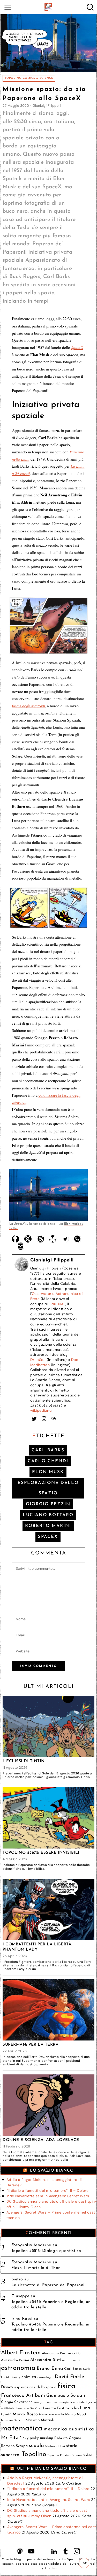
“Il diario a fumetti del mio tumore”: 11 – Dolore (48, 2190)
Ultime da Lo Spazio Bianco (52, 2469)
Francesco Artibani (23, 2396)
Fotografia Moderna (31, 2245)
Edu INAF (57, 1304)
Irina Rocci (22, 2319)
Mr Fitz (10, 2438)
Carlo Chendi (48, 1461)
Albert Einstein (21, 2353)
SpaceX (48, 1537)
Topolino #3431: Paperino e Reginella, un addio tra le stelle (51, 2305)
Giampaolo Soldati (66, 2396)
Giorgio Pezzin (48, 1504)
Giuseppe (20, 2296)
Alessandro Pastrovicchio (61, 2353)
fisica (66, 2386)
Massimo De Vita (13, 2420)
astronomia (18, 2368)
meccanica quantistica (69, 2429)
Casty (16, 2377)
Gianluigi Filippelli (47, 106)
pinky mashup (42, 2438)
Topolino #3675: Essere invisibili (41, 1853)
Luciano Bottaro (48, 1515)
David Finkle (70, 2377)
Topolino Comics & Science (29, 78)
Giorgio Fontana (46, 2402)
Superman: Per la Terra (31, 2045)
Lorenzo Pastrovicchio (61, 2408)
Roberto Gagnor (68, 2438)
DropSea (38, 1360)
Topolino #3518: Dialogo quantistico (46, 2251)
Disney (7, 2387)
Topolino (34, 2454)
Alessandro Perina (15, 2360)
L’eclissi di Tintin (24, 1761)
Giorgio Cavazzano (17, 2402)
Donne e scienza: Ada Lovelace (41, 2140)
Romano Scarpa (14, 2446)
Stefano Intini (55, 2446)
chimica (29, 2377)
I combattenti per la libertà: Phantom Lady (38, 1947)
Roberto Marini (48, 1526)
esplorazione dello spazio (48, 1488)
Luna (85, 2408)
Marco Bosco (25, 2414)
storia (72, 2446)
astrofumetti (71, 2360)
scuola (37, 2446)
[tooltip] (16, 1239)
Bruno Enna (50, 2369)
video (88, 2455)
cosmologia (46, 2377)
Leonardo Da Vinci (29, 2409)
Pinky (24, 2438)
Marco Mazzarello (51, 2415)
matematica (22, 2428)
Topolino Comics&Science (65, 2455)
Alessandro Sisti (46, 2360)
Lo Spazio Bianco (52, 2171)
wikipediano (41, 1410)
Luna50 (6, 2415)
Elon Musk (48, 1472)
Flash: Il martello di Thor (36, 2268)
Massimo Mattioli (40, 2420)
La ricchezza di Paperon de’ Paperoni (48, 2285)
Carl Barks (48, 1450)
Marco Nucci (76, 2414)
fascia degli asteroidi (28, 706)
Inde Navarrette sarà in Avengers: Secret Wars (48, 2196)
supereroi (11, 2455)
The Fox (51, 2568)
